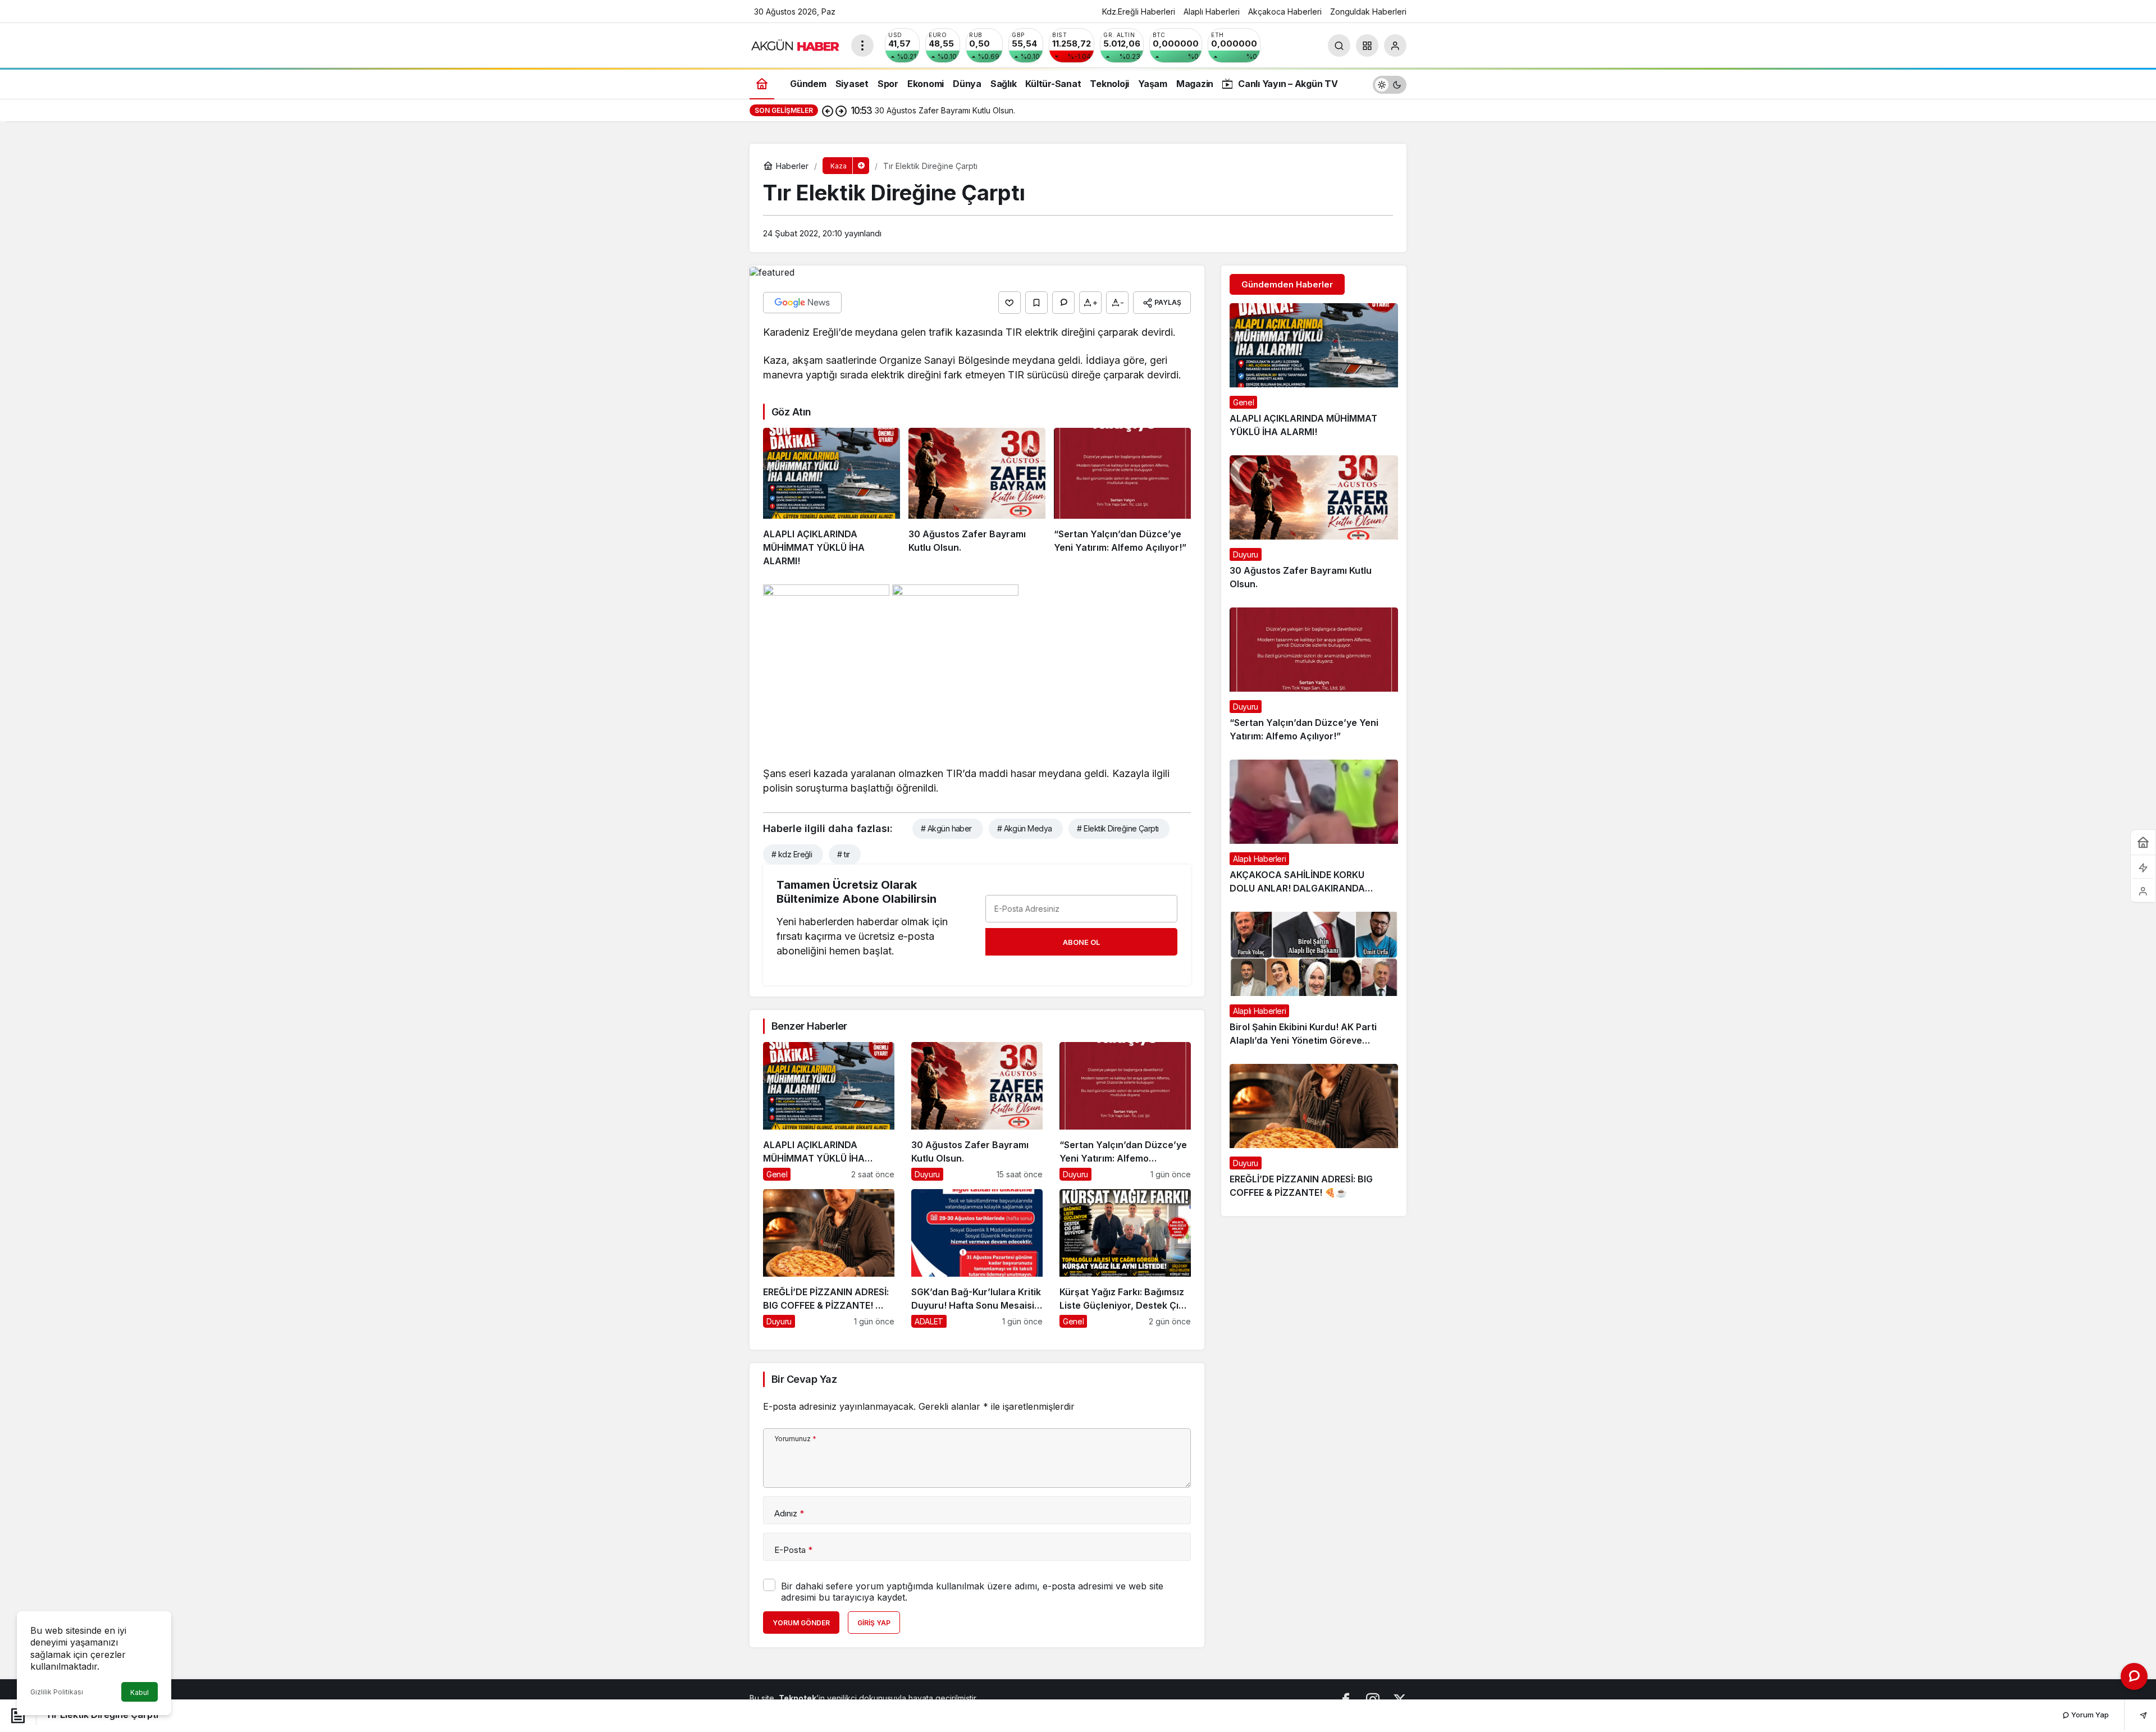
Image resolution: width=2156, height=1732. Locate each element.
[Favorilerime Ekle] (1036, 303)
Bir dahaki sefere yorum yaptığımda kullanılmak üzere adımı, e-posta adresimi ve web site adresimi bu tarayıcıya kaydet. (972, 1592)
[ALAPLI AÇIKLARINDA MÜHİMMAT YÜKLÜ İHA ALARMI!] (832, 498)
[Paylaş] (2136, 1715)
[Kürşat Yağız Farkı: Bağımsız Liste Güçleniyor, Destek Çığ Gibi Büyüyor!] (1125, 1258)
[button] (1367, 45)
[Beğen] (1010, 303)
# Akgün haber (946, 828)
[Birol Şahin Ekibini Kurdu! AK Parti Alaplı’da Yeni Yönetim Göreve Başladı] (1314, 984)
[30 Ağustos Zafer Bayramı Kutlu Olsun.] (977, 498)
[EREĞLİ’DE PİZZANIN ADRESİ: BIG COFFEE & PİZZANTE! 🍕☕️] (829, 1258)
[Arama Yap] (1339, 45)
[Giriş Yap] (1395, 45)
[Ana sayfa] (762, 83)
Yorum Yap (2089, 1715)
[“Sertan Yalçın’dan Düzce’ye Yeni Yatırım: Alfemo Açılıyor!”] (1122, 498)
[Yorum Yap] (1063, 303)
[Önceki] (828, 111)
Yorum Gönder (801, 1623)
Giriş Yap (874, 1623)
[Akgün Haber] (796, 44)
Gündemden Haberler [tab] (1287, 284)
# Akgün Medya (1025, 828)
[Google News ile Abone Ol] (802, 303)
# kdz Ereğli (792, 854)
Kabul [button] (140, 1692)
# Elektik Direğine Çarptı (1118, 828)
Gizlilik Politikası (57, 1692)
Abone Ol (1081, 942)
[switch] (1390, 83)
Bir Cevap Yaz (804, 1379)
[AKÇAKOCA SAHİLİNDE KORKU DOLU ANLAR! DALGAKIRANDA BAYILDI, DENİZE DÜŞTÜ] (1314, 831)
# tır (843, 854)
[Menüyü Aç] (862, 45)
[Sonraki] (841, 111)
